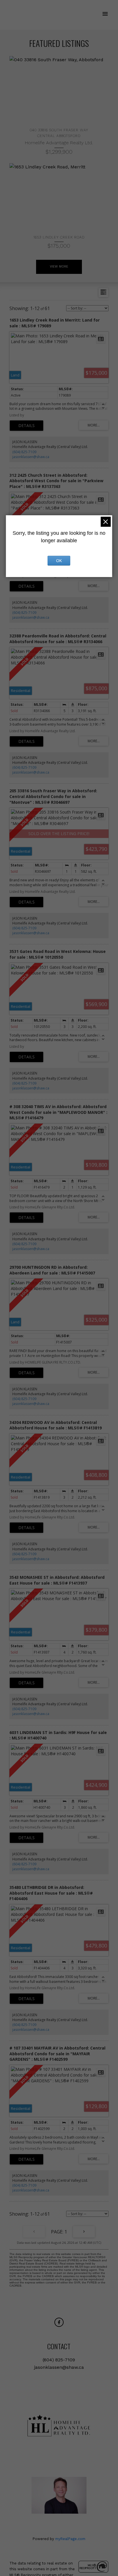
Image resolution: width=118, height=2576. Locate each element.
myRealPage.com (70, 2539)
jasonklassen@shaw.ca (31, 457)
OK (59, 561)
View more (59, 267)
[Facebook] (59, 2322)
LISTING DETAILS (26, 426)
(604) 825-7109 (24, 452)
